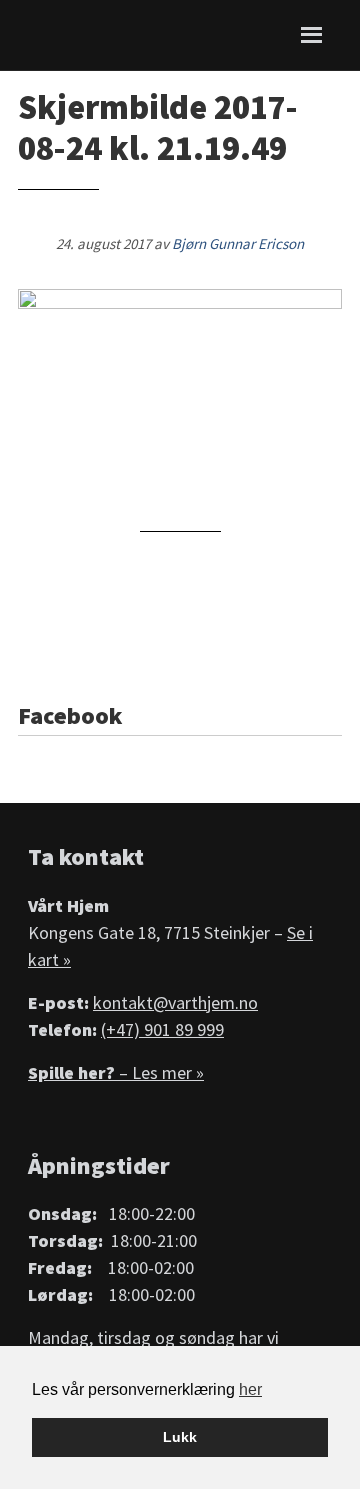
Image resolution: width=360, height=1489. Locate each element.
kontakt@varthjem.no (175, 1002)
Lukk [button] (180, 1437)
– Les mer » (116, 1072)
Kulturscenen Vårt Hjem (75, 35)
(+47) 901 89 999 (162, 1029)
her (250, 1389)
